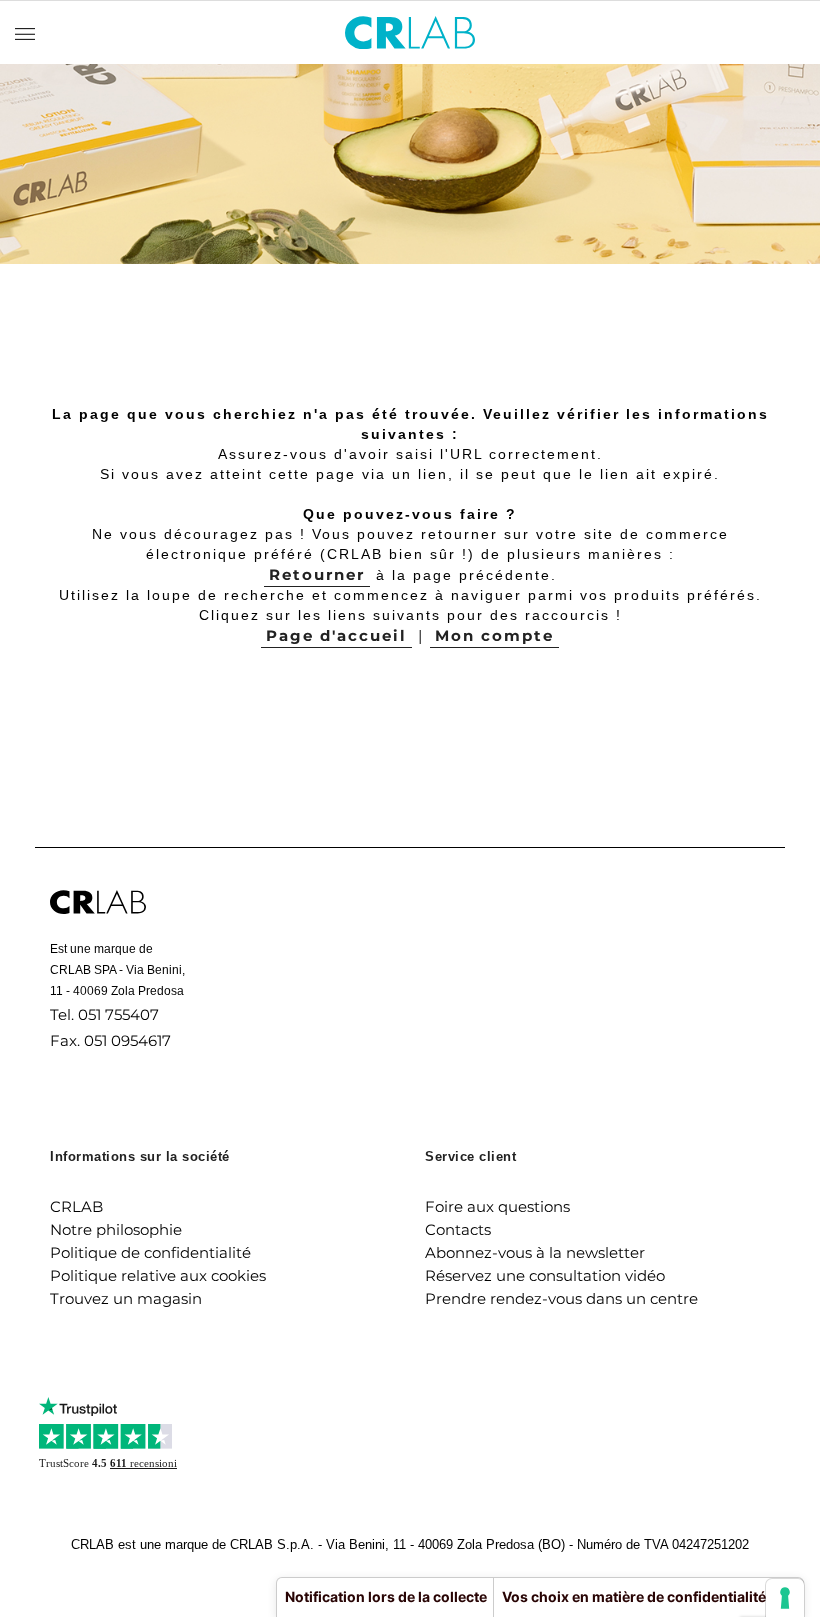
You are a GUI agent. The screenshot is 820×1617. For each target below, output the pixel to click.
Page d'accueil (336, 635)
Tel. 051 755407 (104, 1014)
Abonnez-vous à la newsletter (535, 1252)
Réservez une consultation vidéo (545, 1275)
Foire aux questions (497, 1206)
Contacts (458, 1229)
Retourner (317, 574)
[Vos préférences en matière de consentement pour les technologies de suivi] (785, 1598)
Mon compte (494, 635)
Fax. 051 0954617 (110, 1040)
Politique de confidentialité (150, 1252)
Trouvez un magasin (126, 1298)
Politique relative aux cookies (158, 1275)
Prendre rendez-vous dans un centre (561, 1298)
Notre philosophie (116, 1229)
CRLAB (76, 1206)
